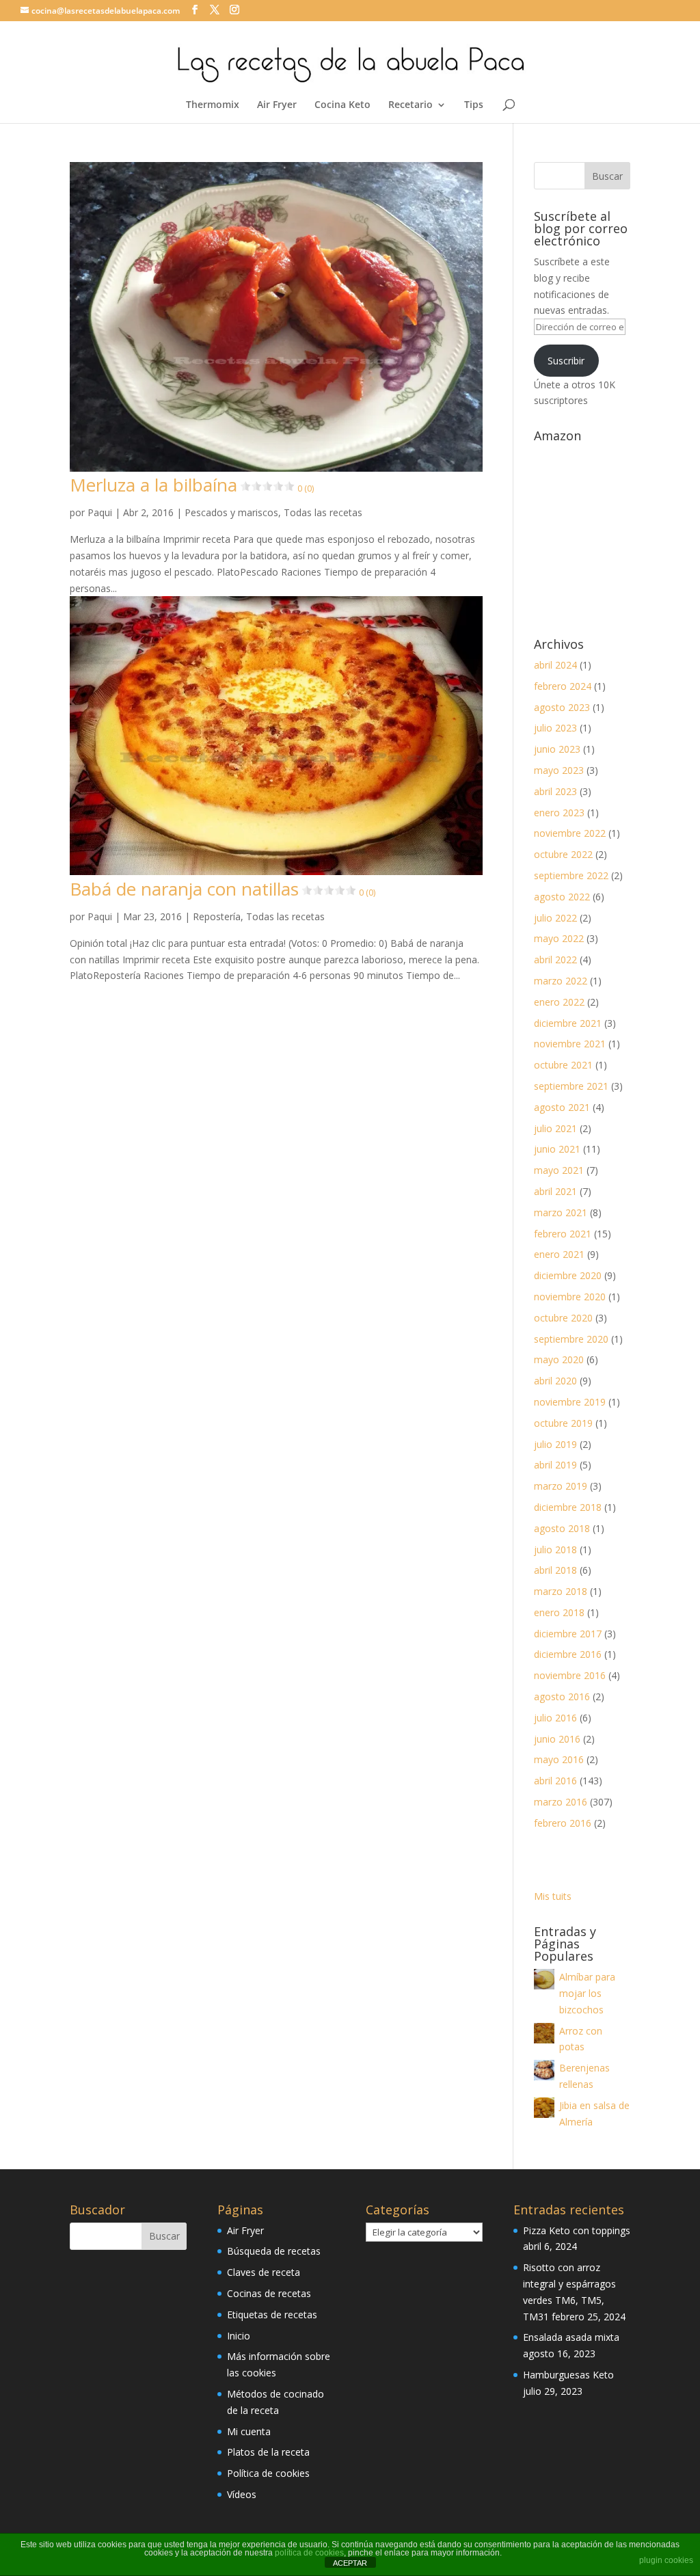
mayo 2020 (559, 1359)
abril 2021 (555, 1191)
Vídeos (242, 2494)
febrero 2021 (563, 1234)
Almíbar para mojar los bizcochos (587, 1993)
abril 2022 (555, 960)
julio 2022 (555, 918)
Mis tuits (553, 1896)
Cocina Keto (342, 105)
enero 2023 (559, 813)
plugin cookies (666, 2560)
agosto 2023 (562, 707)
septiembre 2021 (571, 1086)
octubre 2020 (563, 1318)
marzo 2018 (561, 1591)
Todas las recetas (323, 512)
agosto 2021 (562, 1107)
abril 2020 (555, 1381)
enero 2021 (559, 1254)
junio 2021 (557, 1149)
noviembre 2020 (570, 1297)
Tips (474, 105)
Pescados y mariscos (231, 512)
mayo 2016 (559, 1759)
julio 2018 (555, 1549)
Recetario (410, 105)
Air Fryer (277, 105)
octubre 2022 (563, 854)
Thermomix (213, 105)
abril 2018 (555, 1570)
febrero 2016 (563, 1823)
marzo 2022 (561, 981)
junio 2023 (557, 749)
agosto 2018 (562, 1528)
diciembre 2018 (568, 1507)
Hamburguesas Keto (568, 2375)
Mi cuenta (249, 2431)
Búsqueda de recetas (274, 2251)
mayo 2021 (559, 1170)
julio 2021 (555, 1128)
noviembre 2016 (570, 1675)
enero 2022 (559, 1002)
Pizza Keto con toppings (577, 2230)
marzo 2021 (561, 1212)
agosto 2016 (562, 1696)
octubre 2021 (563, 1065)
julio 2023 (555, 728)
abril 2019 (555, 1465)
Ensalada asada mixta (571, 2337)
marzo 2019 (561, 1486)
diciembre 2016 (568, 1654)
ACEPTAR (350, 2563)
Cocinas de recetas (269, 2293)
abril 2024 (555, 665)
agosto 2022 (562, 897)
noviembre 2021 (570, 1044)
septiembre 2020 (571, 1339)
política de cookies (309, 2553)
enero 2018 (559, 1612)
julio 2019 (555, 1444)
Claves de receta (264, 2272)
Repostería (217, 916)
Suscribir (566, 361)
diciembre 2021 (568, 1023)
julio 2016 (555, 1718)
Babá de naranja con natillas (223, 889)
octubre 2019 (563, 1423)
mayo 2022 (559, 938)
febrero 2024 (563, 686)
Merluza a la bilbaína (192, 485)
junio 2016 (557, 1739)
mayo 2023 (559, 770)
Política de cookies (268, 2473)
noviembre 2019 (570, 1402)
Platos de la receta (268, 2452)
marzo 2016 (561, 1802)
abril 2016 (555, 1781)
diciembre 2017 (568, 1634)
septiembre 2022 (571, 875)
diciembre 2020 (568, 1275)
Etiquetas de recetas (272, 2315)
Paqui (100, 512)
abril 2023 (555, 791)
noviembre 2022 (570, 833)
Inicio (239, 2336)
